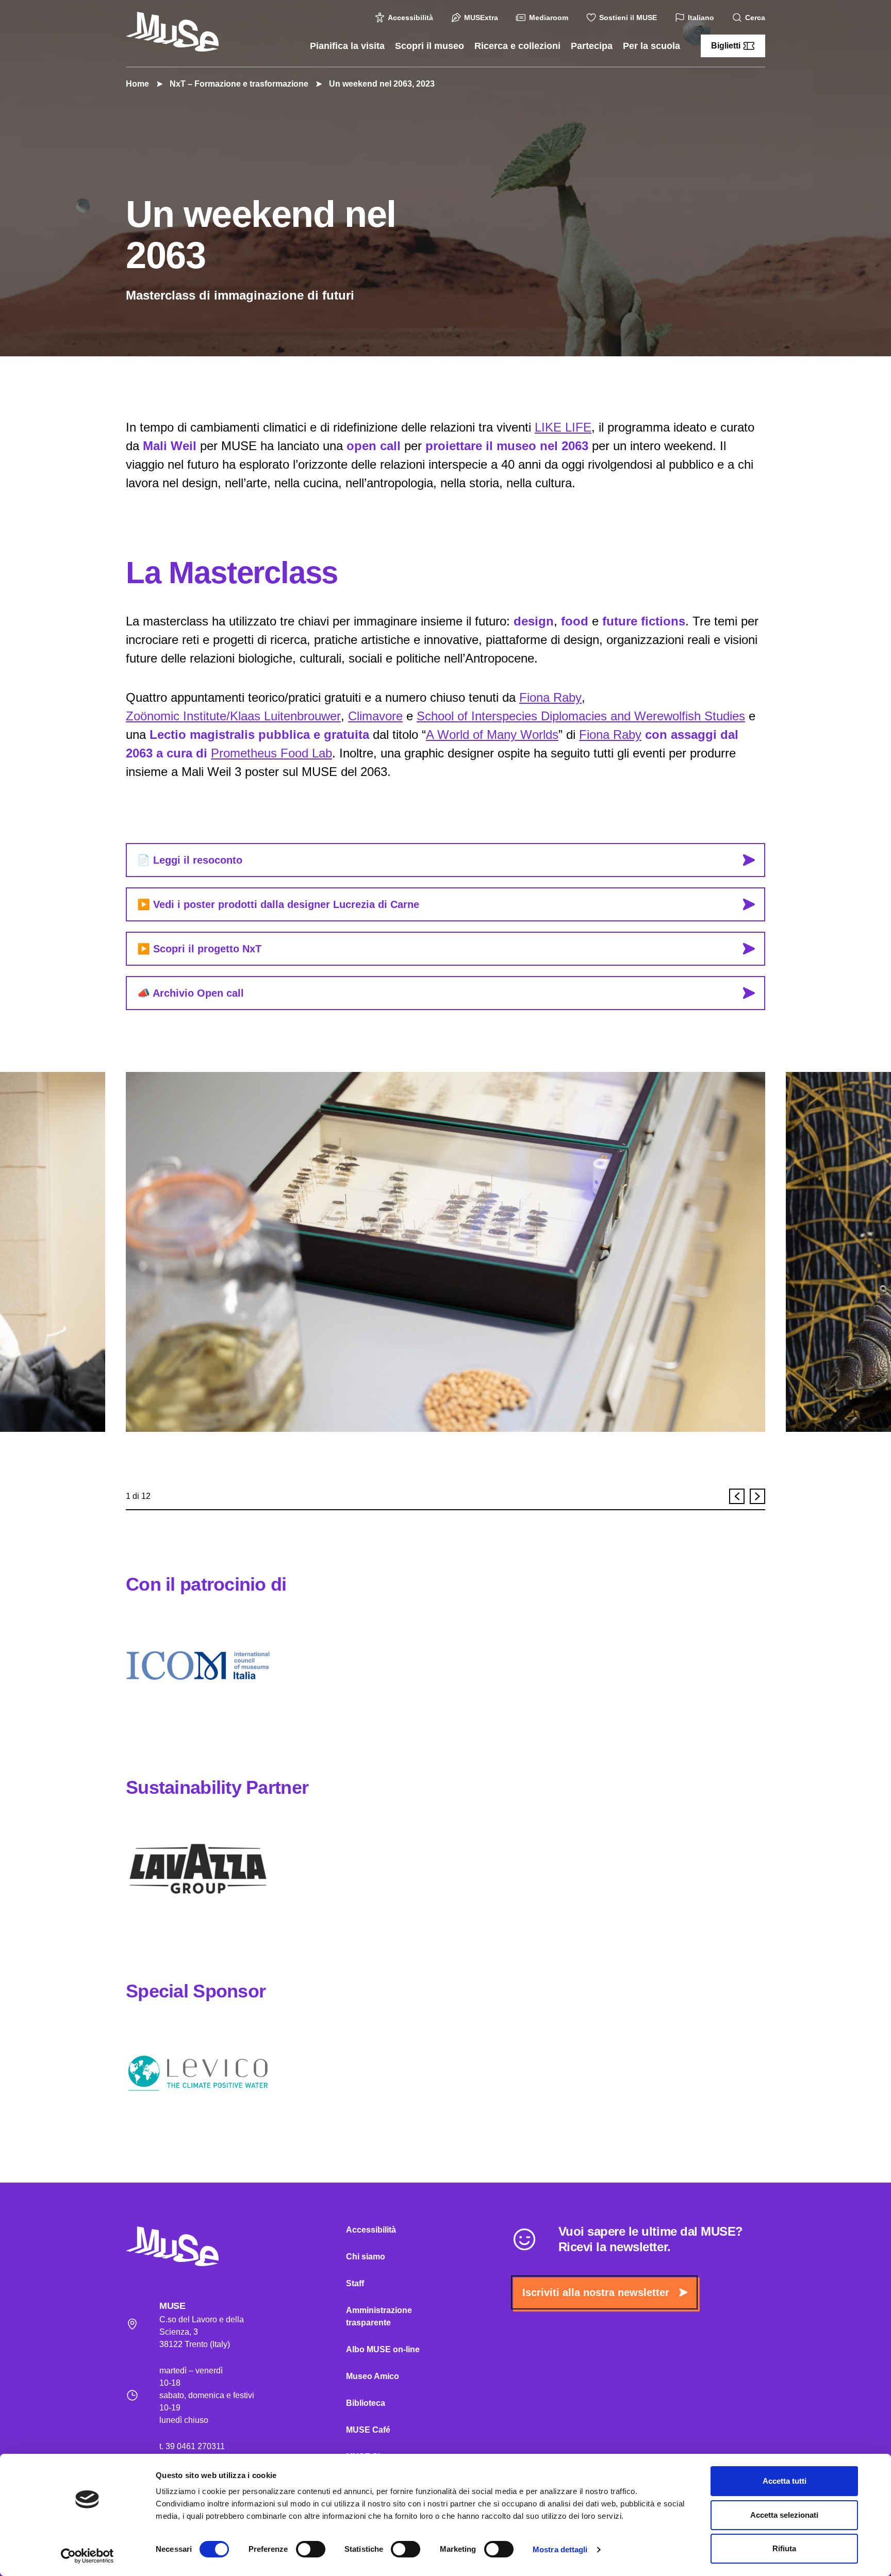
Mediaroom (549, 18)
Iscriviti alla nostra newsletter (596, 2292)
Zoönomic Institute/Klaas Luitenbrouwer (233, 716)
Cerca (755, 18)
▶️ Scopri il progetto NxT (199, 949)
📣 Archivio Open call (191, 993)
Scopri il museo (430, 46)
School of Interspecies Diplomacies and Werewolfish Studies (581, 716)
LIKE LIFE (563, 427)
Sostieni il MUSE (628, 18)
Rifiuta (784, 2548)
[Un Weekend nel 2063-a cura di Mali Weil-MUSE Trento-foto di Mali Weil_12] (445, 1252)
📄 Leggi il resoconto (190, 860)
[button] (737, 1496)
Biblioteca (366, 2403)
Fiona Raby (550, 697)
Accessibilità (410, 18)
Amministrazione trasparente (379, 2316)
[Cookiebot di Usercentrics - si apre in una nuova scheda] (87, 2556)
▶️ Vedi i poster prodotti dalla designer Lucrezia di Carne (278, 904)
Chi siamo (366, 2257)
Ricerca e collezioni (517, 46)
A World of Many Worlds (492, 734)
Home (137, 84)
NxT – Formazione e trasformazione (239, 84)
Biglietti (726, 46)
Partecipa (592, 46)
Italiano (701, 18)
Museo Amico (373, 2376)
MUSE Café (368, 2430)
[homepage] (172, 32)
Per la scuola (651, 46)
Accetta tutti (785, 2481)
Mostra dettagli (560, 2549)
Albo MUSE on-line (383, 2349)
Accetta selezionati (784, 2515)
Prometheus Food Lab (271, 753)
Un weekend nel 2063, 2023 (382, 84)
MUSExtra (481, 18)
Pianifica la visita (347, 46)
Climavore (375, 716)
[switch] (311, 2549)
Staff (355, 2283)
